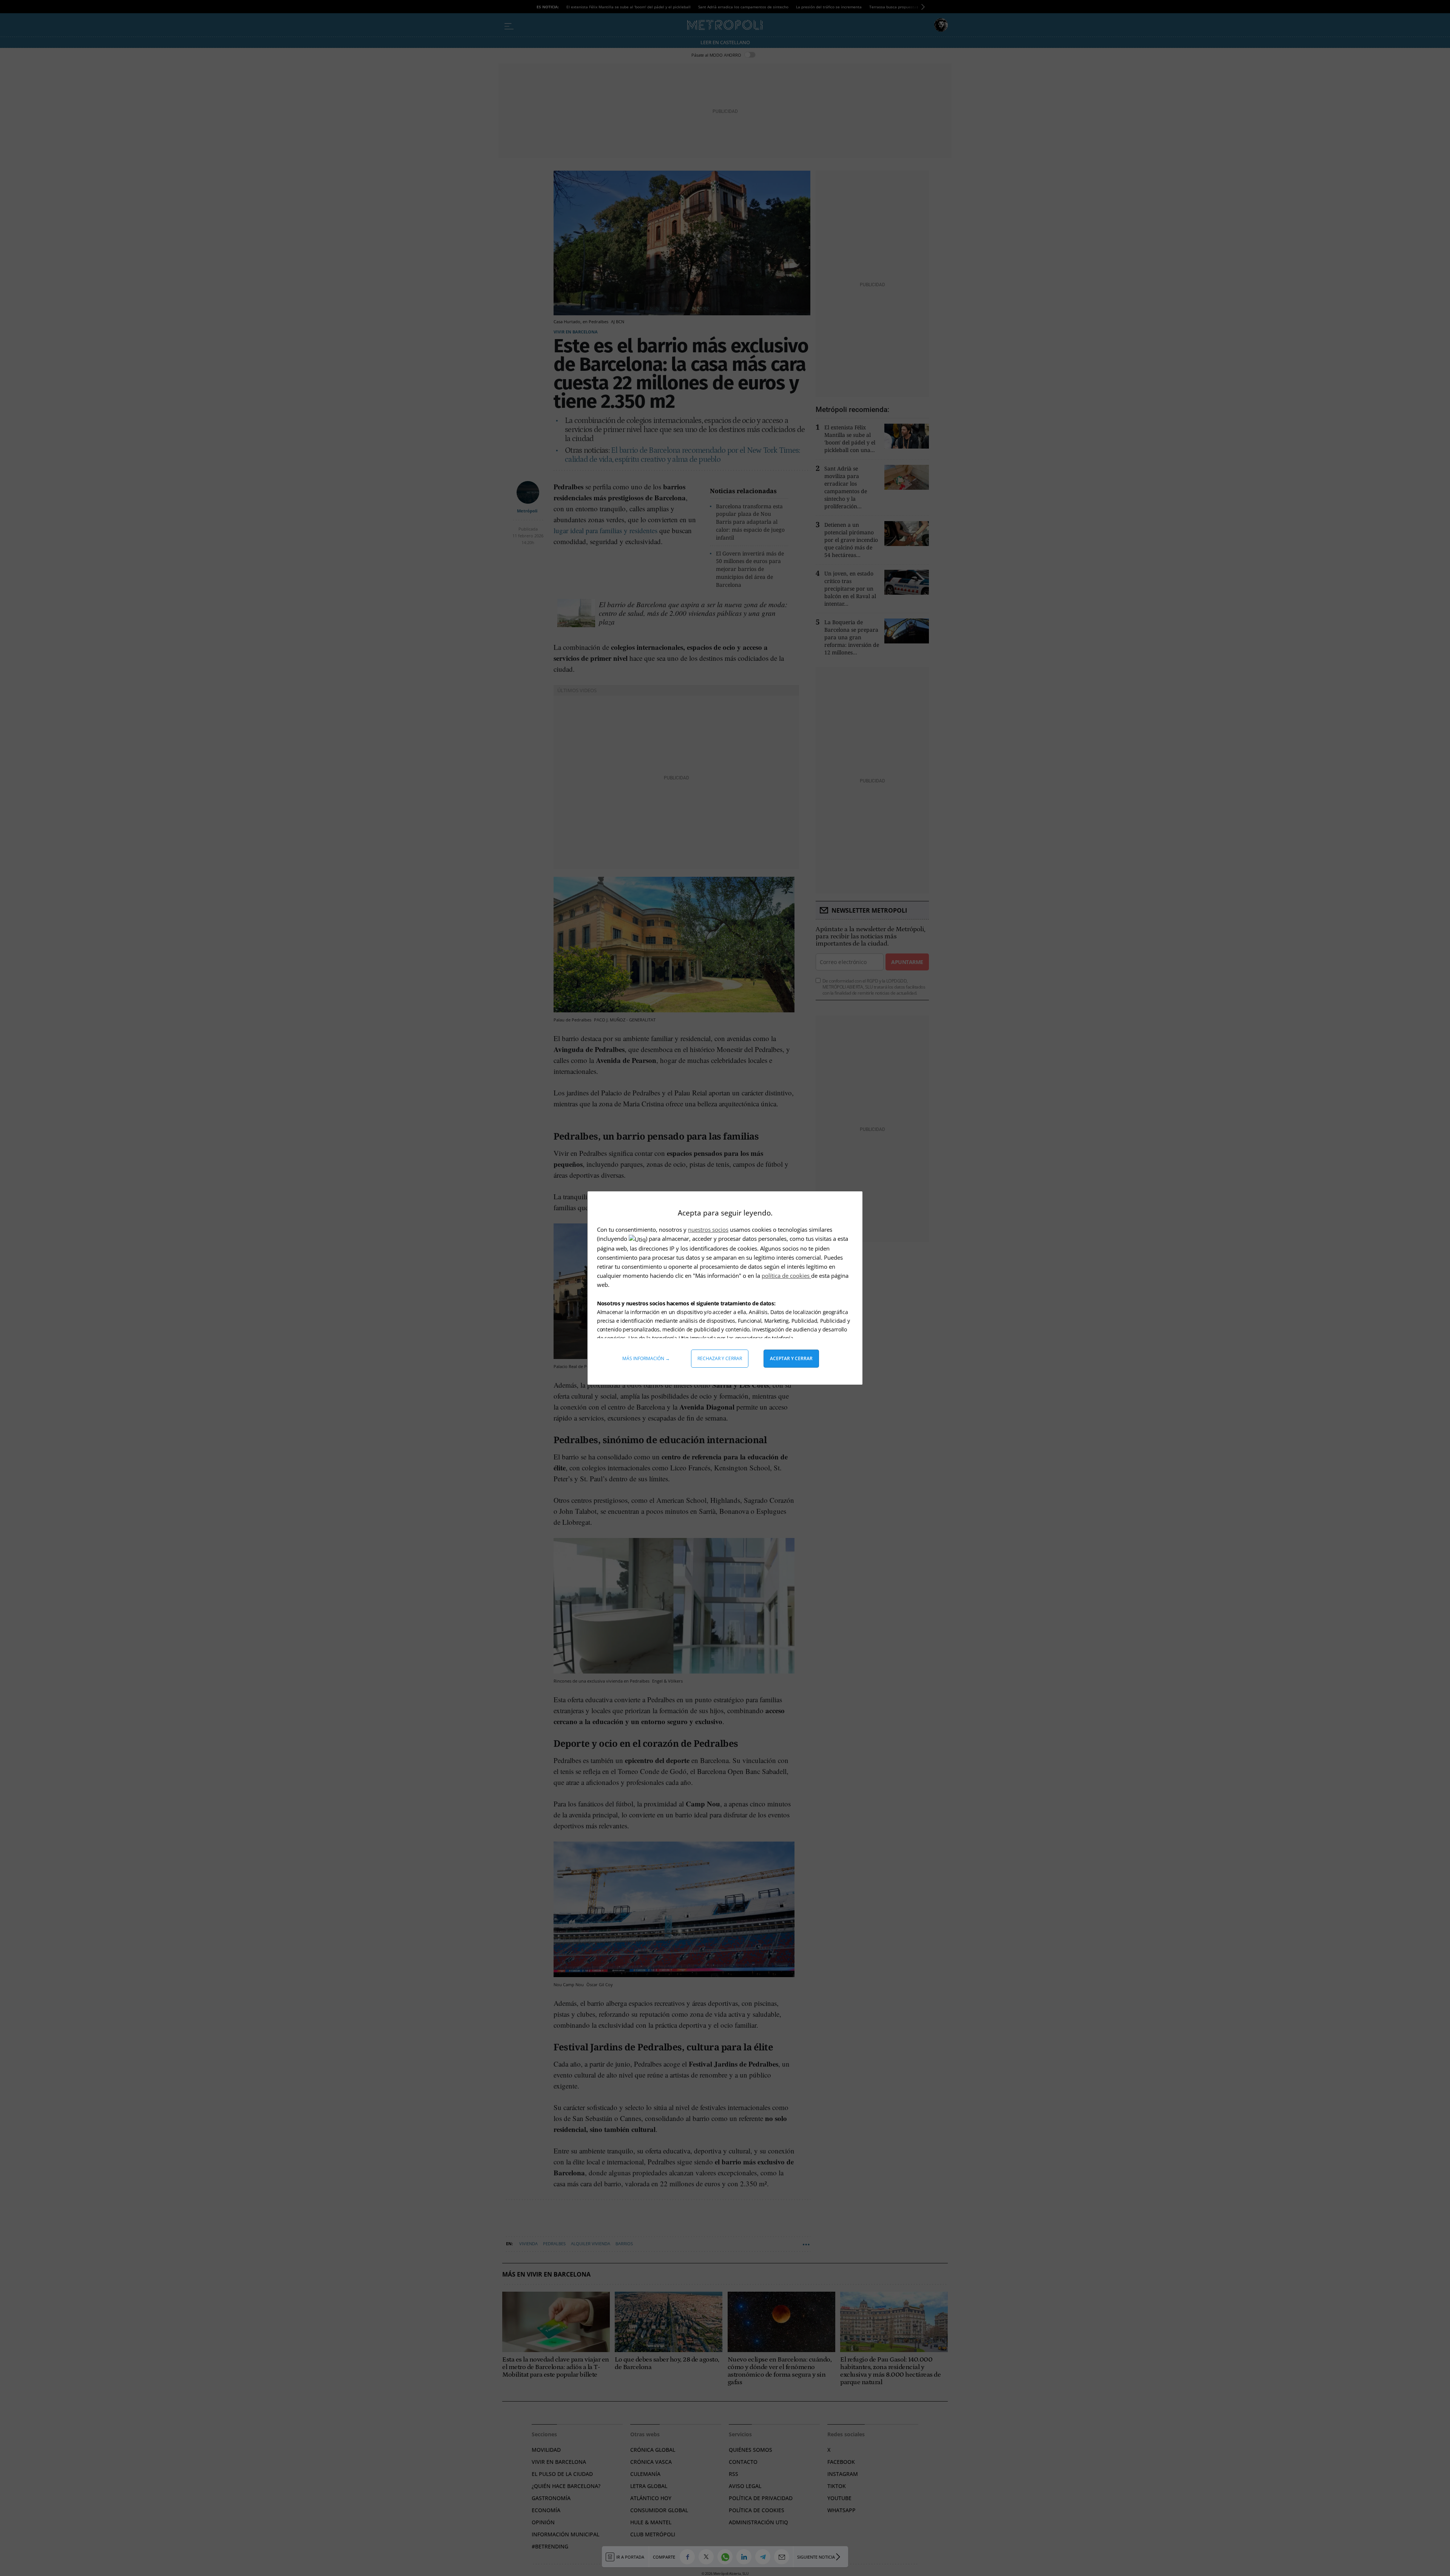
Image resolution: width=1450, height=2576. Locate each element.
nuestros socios (708, 1229)
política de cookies (786, 1276)
